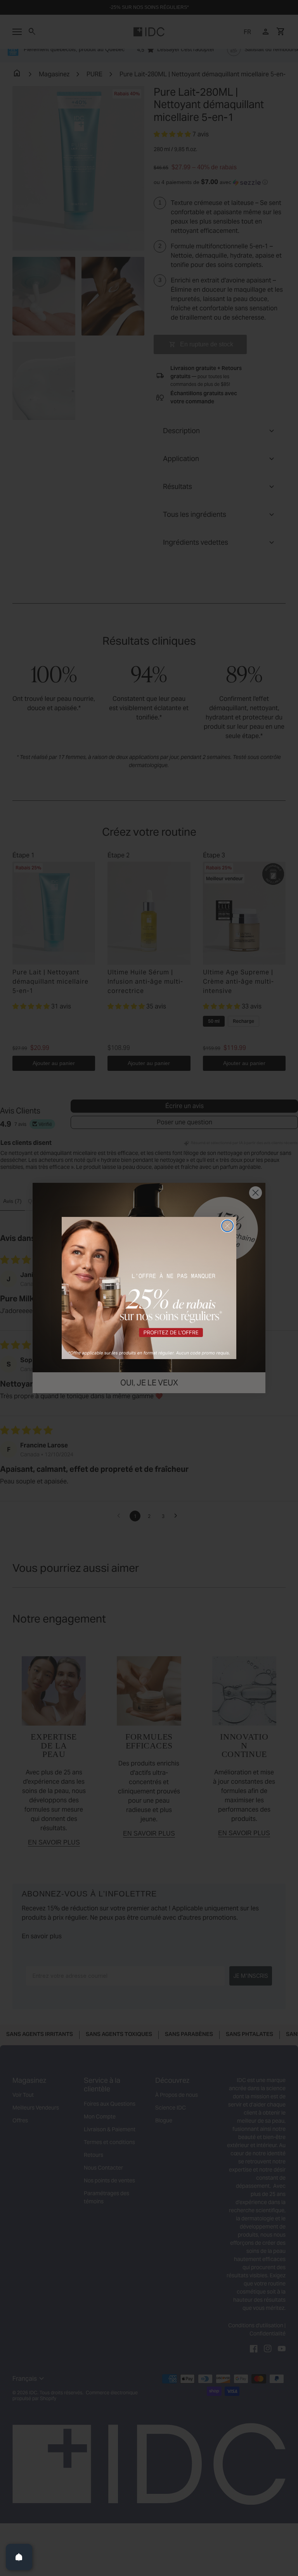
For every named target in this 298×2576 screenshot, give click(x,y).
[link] (149, 1288)
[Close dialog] (227, 1226)
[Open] (19, 2557)
